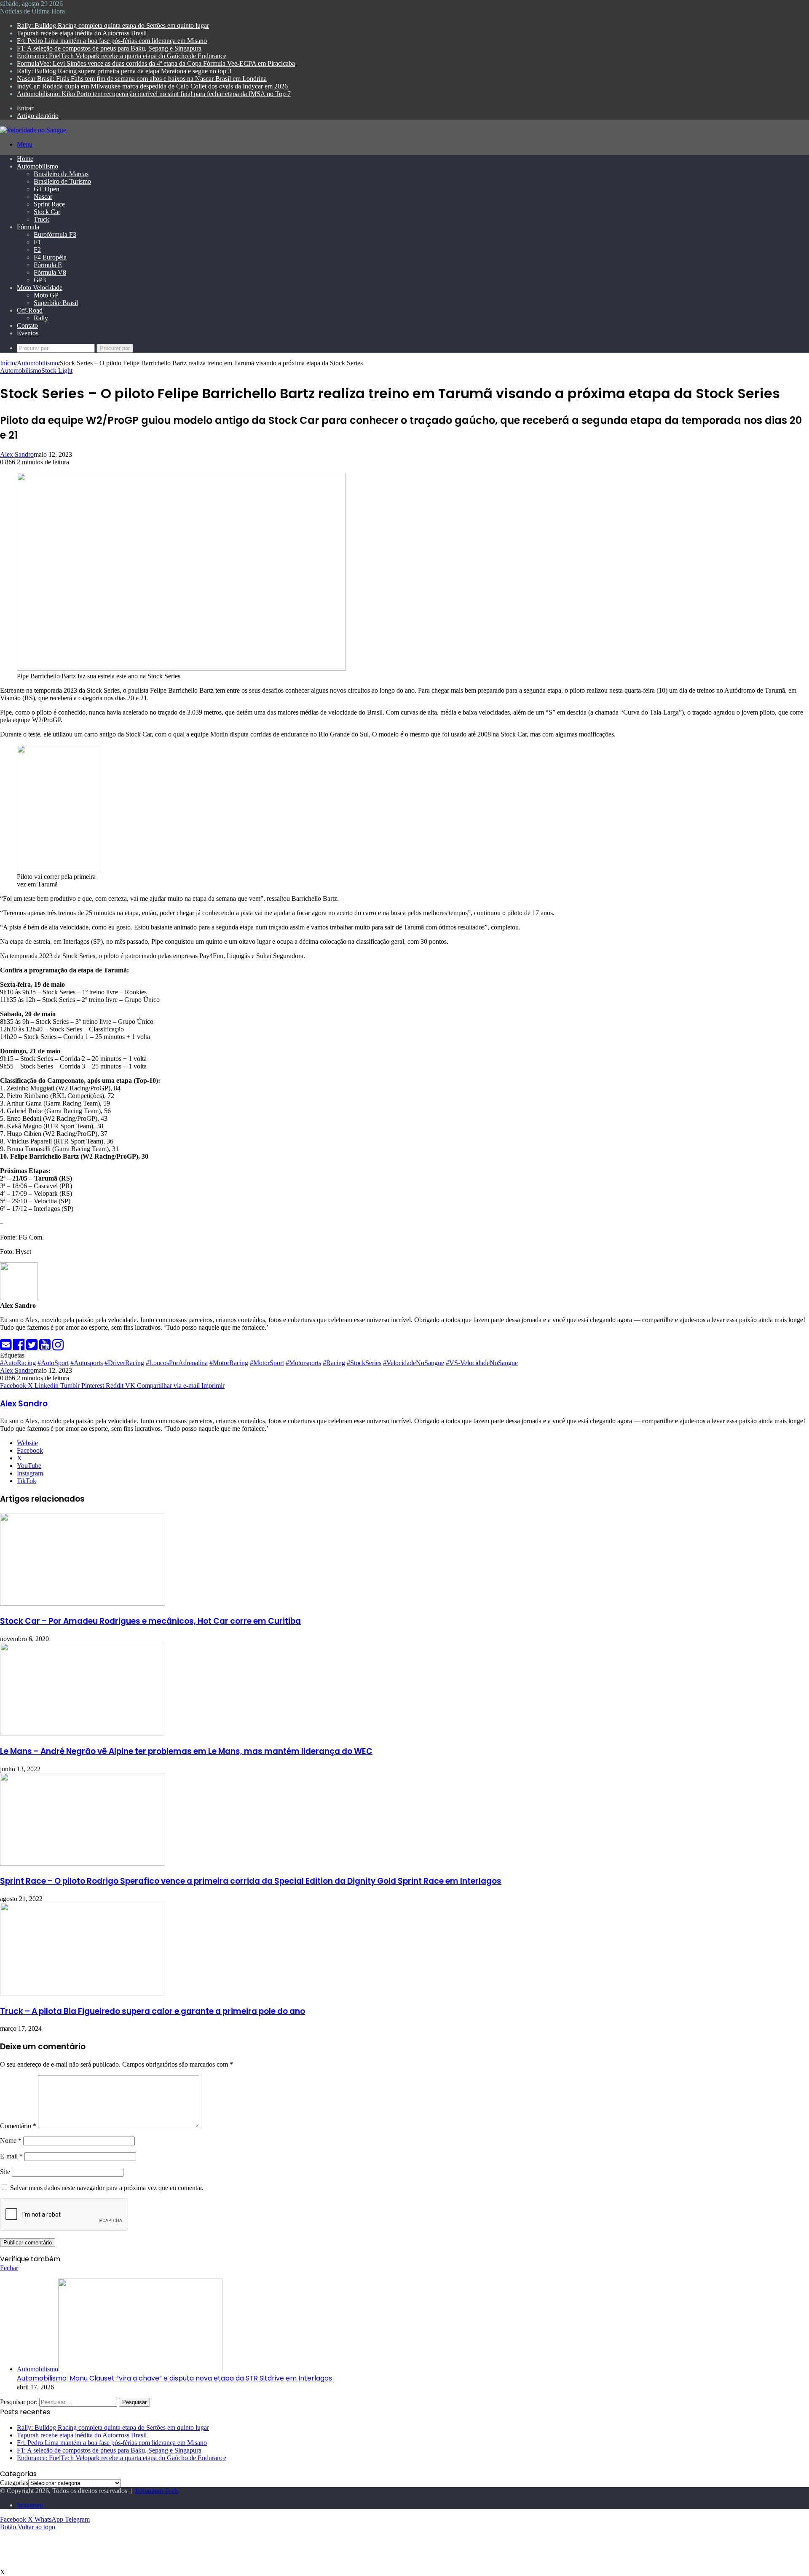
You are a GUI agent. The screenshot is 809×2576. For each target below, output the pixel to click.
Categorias (14, 2483)
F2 (37, 250)
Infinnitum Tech (157, 2491)
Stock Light (57, 371)
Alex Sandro (17, 454)
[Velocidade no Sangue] (33, 130)
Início (8, 363)
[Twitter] (33, 1347)
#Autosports (87, 1363)
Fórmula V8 (50, 272)
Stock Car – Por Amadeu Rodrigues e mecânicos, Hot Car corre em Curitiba (150, 1621)
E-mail (11, 2156)
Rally (41, 318)
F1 (37, 242)
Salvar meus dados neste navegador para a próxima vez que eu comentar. (107, 2188)
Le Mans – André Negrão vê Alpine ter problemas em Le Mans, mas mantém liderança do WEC (186, 1751)
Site (5, 2172)
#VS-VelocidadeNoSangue (482, 1363)
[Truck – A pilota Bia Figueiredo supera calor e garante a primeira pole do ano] (82, 1993)
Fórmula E (48, 265)
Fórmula (28, 227)
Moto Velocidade (40, 288)
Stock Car (47, 212)
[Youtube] (46, 1347)
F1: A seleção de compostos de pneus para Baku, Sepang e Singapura (109, 48)
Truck (42, 219)
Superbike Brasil (56, 303)
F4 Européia (50, 257)
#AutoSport (53, 1363)
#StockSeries (364, 1363)
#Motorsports (303, 1363)
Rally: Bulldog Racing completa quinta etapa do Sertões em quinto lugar (113, 25)
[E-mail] (7, 1347)
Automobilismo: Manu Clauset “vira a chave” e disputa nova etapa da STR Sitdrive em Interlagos (174, 2378)
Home (25, 159)
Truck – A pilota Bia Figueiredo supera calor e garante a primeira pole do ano (153, 2011)
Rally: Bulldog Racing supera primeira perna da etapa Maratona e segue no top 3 (124, 71)
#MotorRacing (229, 1363)
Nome (11, 2141)
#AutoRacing (18, 1363)
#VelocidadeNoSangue (414, 1363)
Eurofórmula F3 (55, 234)
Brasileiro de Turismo (62, 181)
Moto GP (46, 295)
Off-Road (30, 310)
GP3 (40, 280)
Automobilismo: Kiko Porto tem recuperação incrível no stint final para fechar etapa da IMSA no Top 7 (154, 94)
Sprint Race (49, 204)
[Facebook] (20, 1347)
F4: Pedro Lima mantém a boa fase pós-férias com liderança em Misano (112, 41)
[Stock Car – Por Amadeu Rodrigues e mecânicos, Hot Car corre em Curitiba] (82, 1603)
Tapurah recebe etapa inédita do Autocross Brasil (82, 33)
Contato (27, 325)
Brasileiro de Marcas (61, 174)
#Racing (334, 1363)
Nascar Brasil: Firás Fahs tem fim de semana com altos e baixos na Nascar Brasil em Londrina (142, 79)
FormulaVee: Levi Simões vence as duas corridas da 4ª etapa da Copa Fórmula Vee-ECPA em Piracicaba (156, 63)
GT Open (47, 189)
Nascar (43, 197)
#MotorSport (267, 1363)
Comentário (18, 2126)
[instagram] (58, 1347)
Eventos (28, 333)
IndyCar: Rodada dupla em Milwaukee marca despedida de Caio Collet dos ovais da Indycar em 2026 (152, 86)
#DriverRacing (124, 1363)
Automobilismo (38, 166)
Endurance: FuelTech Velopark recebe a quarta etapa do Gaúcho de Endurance (122, 56)
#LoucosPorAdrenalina (177, 1363)
